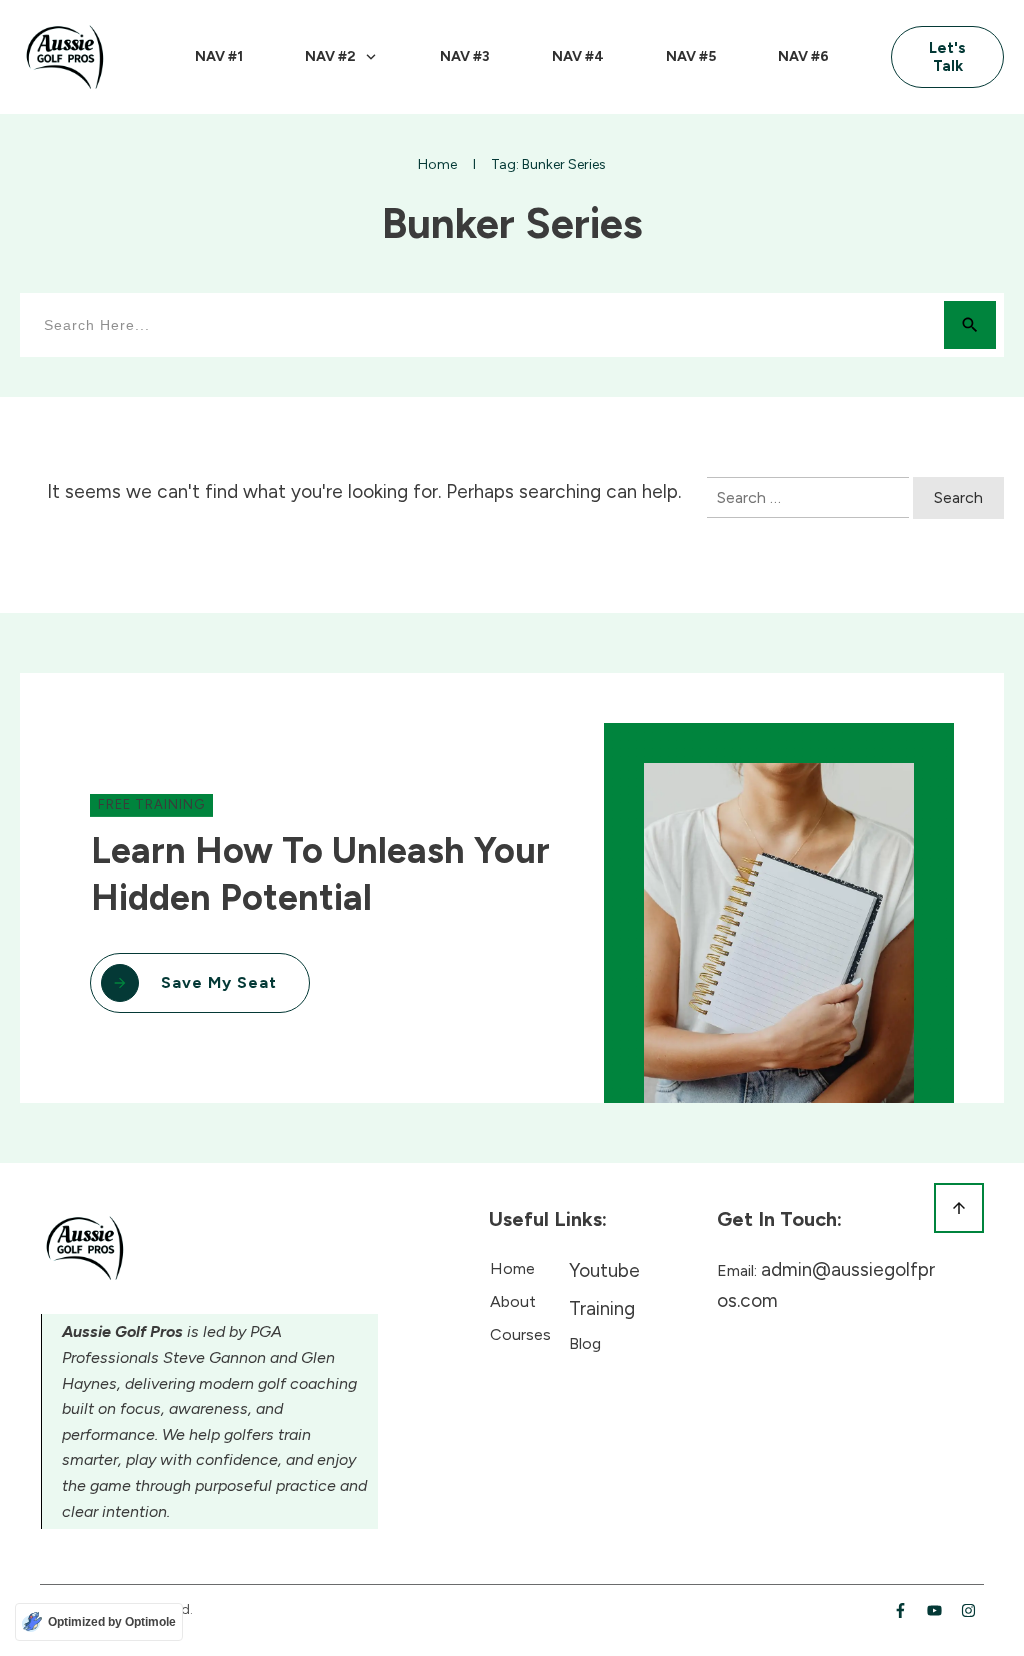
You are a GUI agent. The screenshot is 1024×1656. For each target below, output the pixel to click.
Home (512, 1268)
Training (602, 1308)
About (513, 1301)
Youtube (604, 1270)
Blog (585, 1343)
